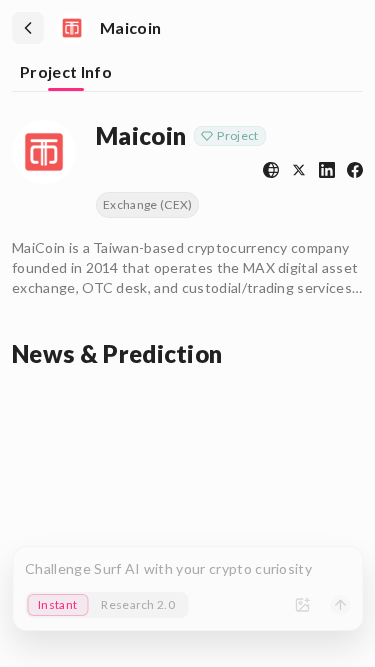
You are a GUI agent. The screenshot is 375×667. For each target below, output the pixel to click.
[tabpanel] (187, 241)
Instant (57, 604)
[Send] (340, 605)
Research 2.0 (138, 604)
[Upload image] (302, 605)
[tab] (66, 73)
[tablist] (187, 74)
